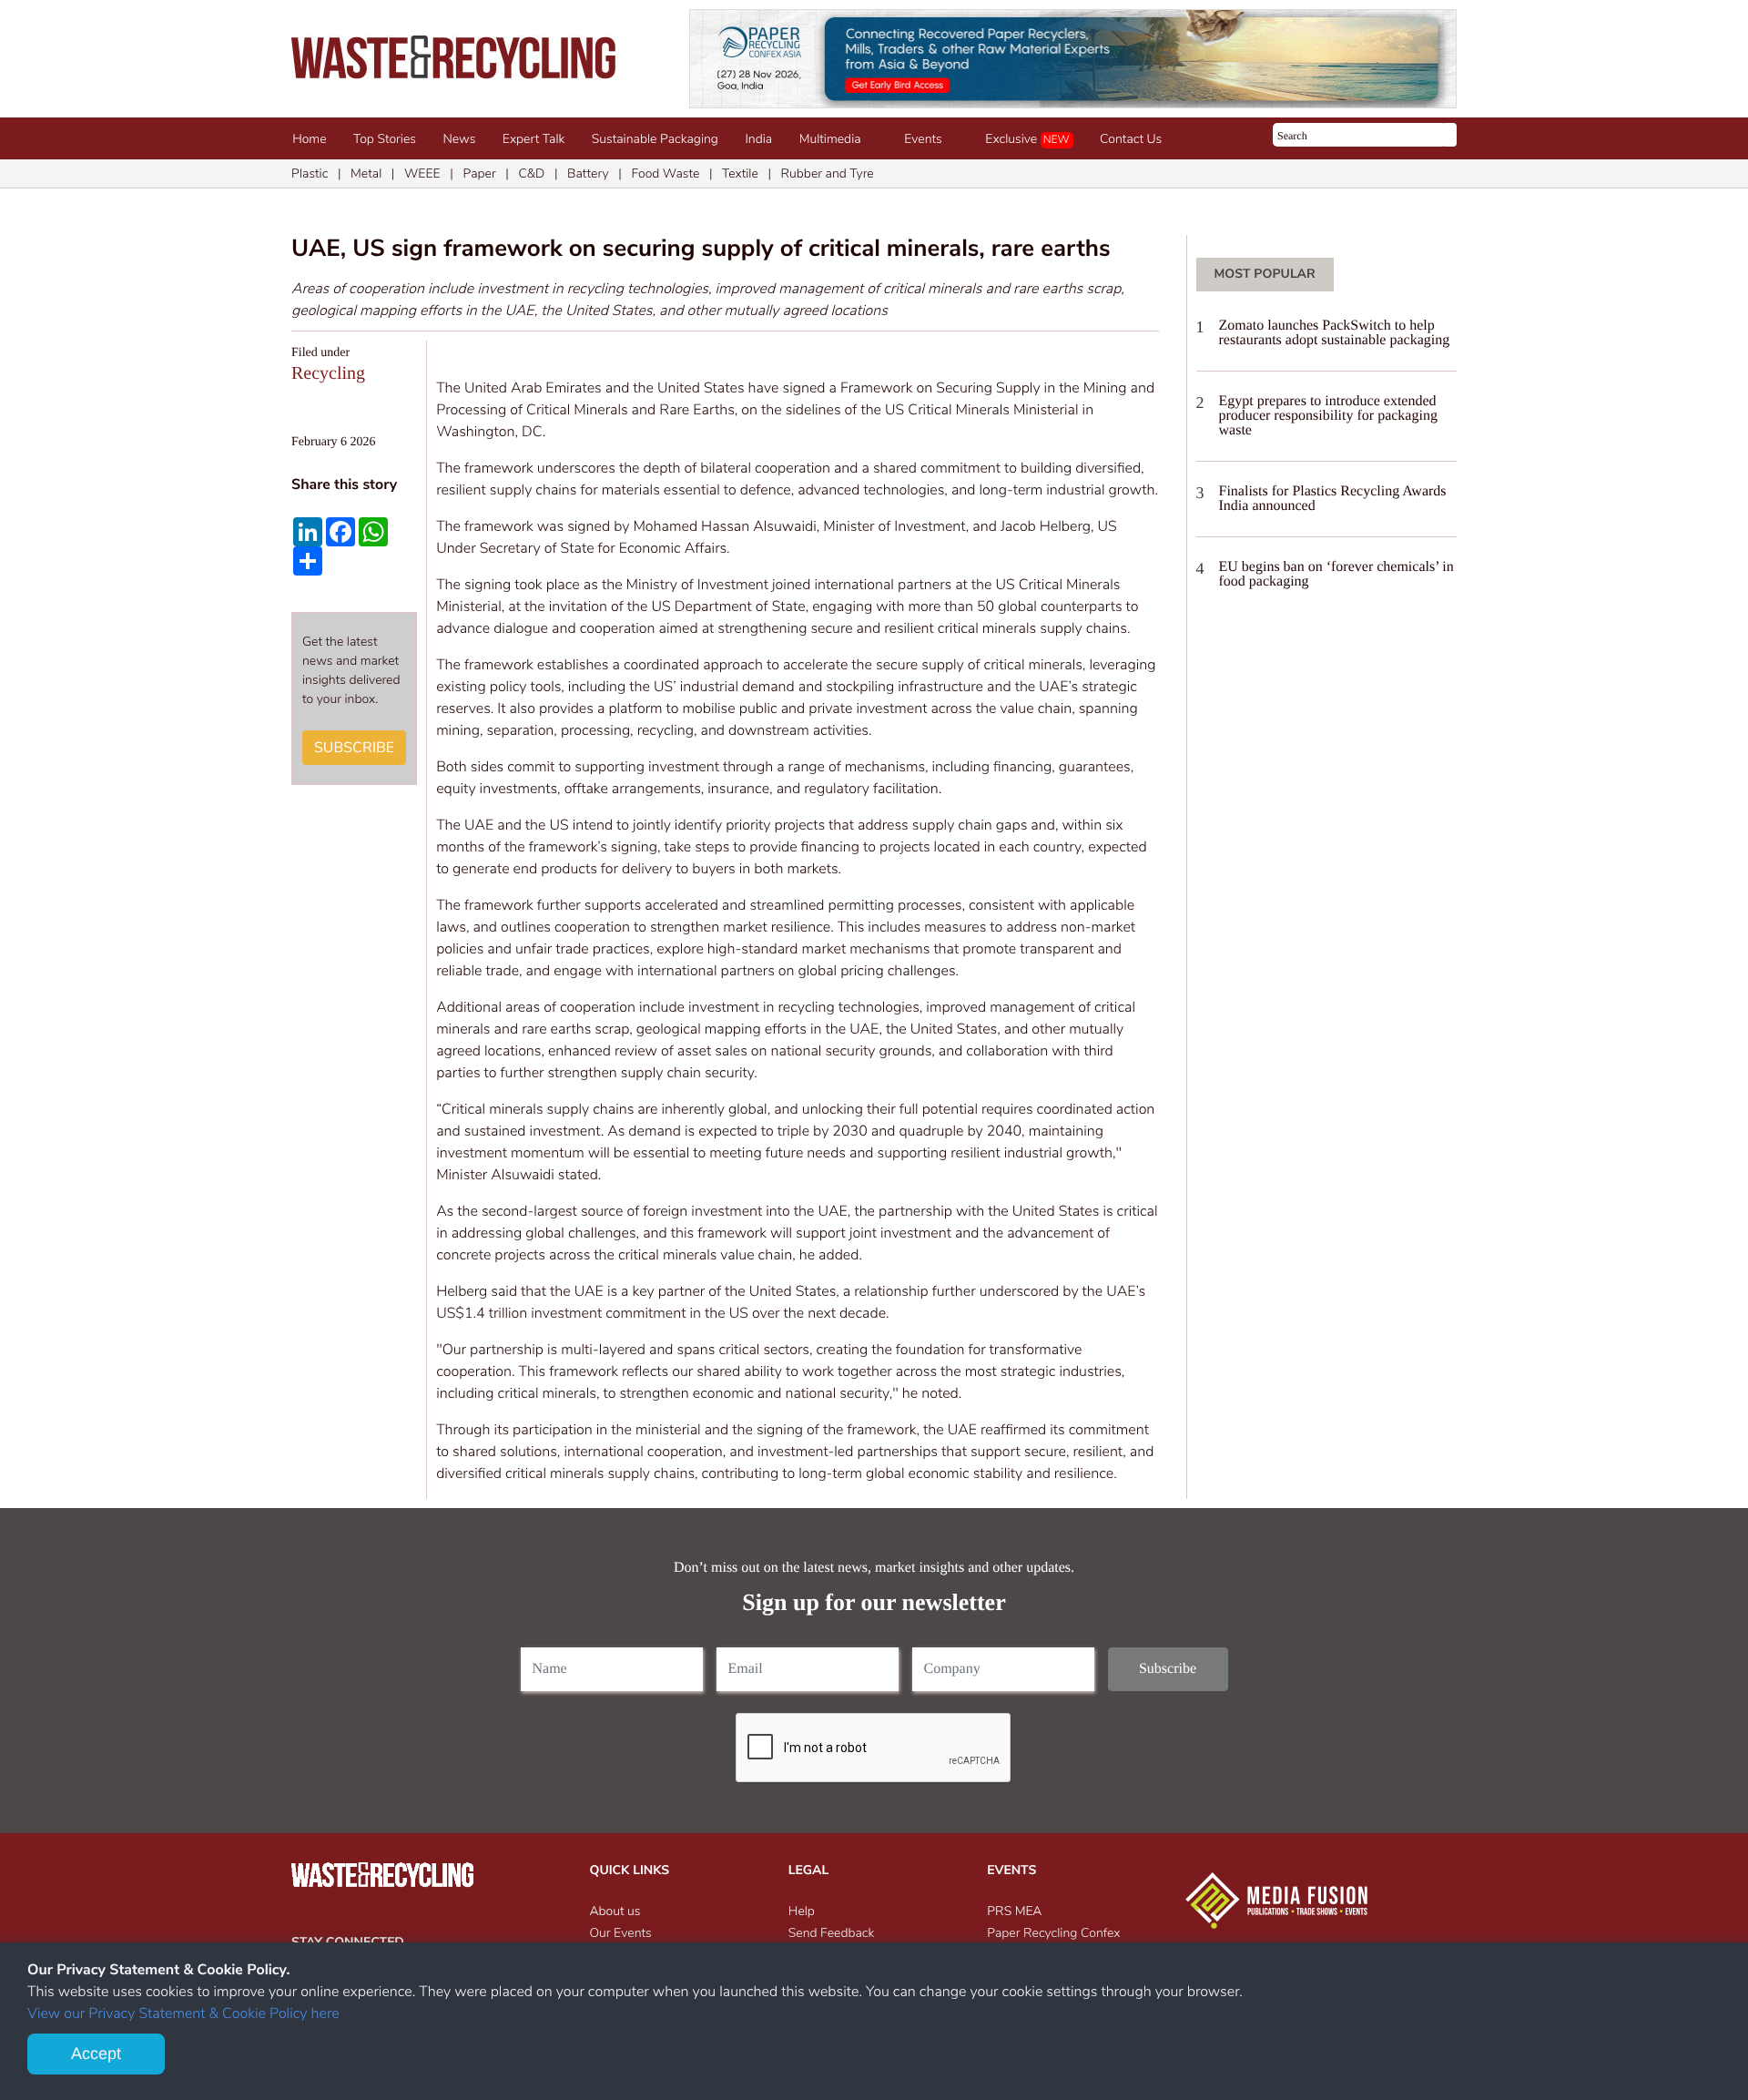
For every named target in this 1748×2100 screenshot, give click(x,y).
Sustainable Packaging (655, 139)
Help (802, 1911)
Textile (740, 173)
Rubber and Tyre (828, 173)
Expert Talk (534, 139)
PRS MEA (1014, 1911)
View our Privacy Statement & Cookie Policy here (183, 2013)
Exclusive (1027, 139)
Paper (479, 173)
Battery (588, 173)
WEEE (422, 173)
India (758, 139)
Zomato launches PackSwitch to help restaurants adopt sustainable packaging (1335, 333)
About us (615, 1911)
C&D (531, 173)
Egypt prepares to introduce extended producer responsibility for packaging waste (1328, 416)
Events (926, 139)
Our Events (621, 1933)
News (460, 139)
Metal (366, 173)
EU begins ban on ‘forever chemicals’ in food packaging (1336, 574)
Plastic (310, 173)
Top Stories (385, 139)
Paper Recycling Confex (1053, 1933)
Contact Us (1131, 139)
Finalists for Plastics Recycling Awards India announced (1333, 499)
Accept (96, 2054)
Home (309, 139)
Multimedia (833, 139)
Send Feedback (831, 1933)
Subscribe (354, 748)
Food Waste (665, 173)
